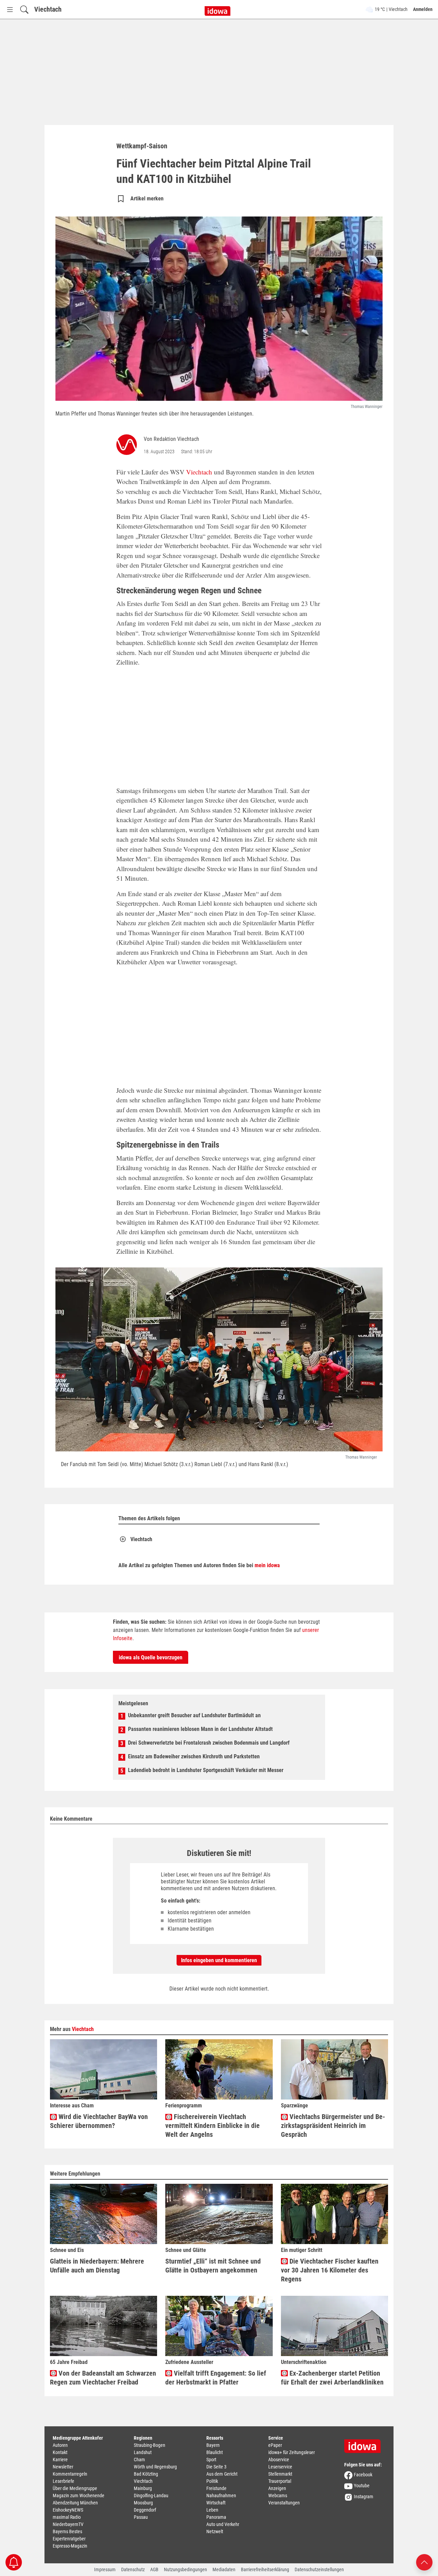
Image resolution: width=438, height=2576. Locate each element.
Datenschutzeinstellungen (319, 2569)
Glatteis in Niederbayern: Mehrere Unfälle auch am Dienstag (97, 2266)
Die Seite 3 (216, 2467)
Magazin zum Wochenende (79, 2495)
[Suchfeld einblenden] (24, 9)
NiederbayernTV (68, 2524)
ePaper (275, 2445)
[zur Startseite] (365, 2444)
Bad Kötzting (146, 2474)
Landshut (143, 2452)
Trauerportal (280, 2481)
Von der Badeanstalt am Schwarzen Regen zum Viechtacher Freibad (103, 2378)
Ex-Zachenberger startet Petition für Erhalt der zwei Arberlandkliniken (332, 2378)
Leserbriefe (63, 2481)
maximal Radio (67, 2517)
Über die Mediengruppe (75, 2488)
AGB (154, 2569)
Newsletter (63, 2467)
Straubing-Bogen (150, 2445)
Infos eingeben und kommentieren (219, 1960)
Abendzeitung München (75, 2503)
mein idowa (267, 1565)
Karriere (60, 2460)
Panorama (216, 2517)
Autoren (60, 2445)
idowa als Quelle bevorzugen (151, 1657)
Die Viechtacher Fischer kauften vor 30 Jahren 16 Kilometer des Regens (330, 2270)
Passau (141, 2517)
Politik (212, 2481)
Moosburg (143, 2503)
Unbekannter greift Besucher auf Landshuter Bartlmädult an (194, 1715)
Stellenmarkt (280, 2474)
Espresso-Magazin (70, 2546)
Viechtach (48, 9)
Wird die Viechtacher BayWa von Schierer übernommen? (99, 2121)
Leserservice (280, 2467)
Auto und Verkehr (223, 2524)
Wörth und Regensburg (155, 2467)
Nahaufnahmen (221, 2495)
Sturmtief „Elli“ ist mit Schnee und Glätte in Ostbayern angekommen (213, 2266)
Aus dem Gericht (222, 2474)
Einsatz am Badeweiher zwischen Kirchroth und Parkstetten (194, 1756)
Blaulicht (215, 2452)
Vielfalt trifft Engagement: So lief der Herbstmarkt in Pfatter (216, 2378)
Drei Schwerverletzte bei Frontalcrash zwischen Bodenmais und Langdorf (209, 1743)
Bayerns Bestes (67, 2531)
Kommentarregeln (70, 2474)
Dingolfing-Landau (151, 2495)
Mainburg (143, 2488)
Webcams (278, 2495)
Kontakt (60, 2452)
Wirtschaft (216, 2503)
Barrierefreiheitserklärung (265, 2569)
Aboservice (279, 2460)
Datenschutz (133, 2569)
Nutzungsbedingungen (185, 2569)
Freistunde (216, 2488)
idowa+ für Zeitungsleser (292, 2452)
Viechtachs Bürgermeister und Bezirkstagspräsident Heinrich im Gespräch (333, 2126)
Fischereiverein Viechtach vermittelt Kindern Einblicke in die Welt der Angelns (212, 2126)
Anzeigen (277, 2488)
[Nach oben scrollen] (424, 2562)
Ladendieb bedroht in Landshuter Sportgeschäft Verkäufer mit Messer (206, 1770)
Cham (139, 2460)
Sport (211, 2460)
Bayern (213, 2445)
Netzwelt (215, 2531)
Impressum (105, 2569)
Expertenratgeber (69, 2539)
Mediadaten (224, 2569)
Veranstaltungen (284, 2503)
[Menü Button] (10, 9)
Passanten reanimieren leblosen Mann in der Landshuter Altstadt (200, 1729)
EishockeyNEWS (68, 2510)
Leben (212, 2510)
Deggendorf (145, 2510)
